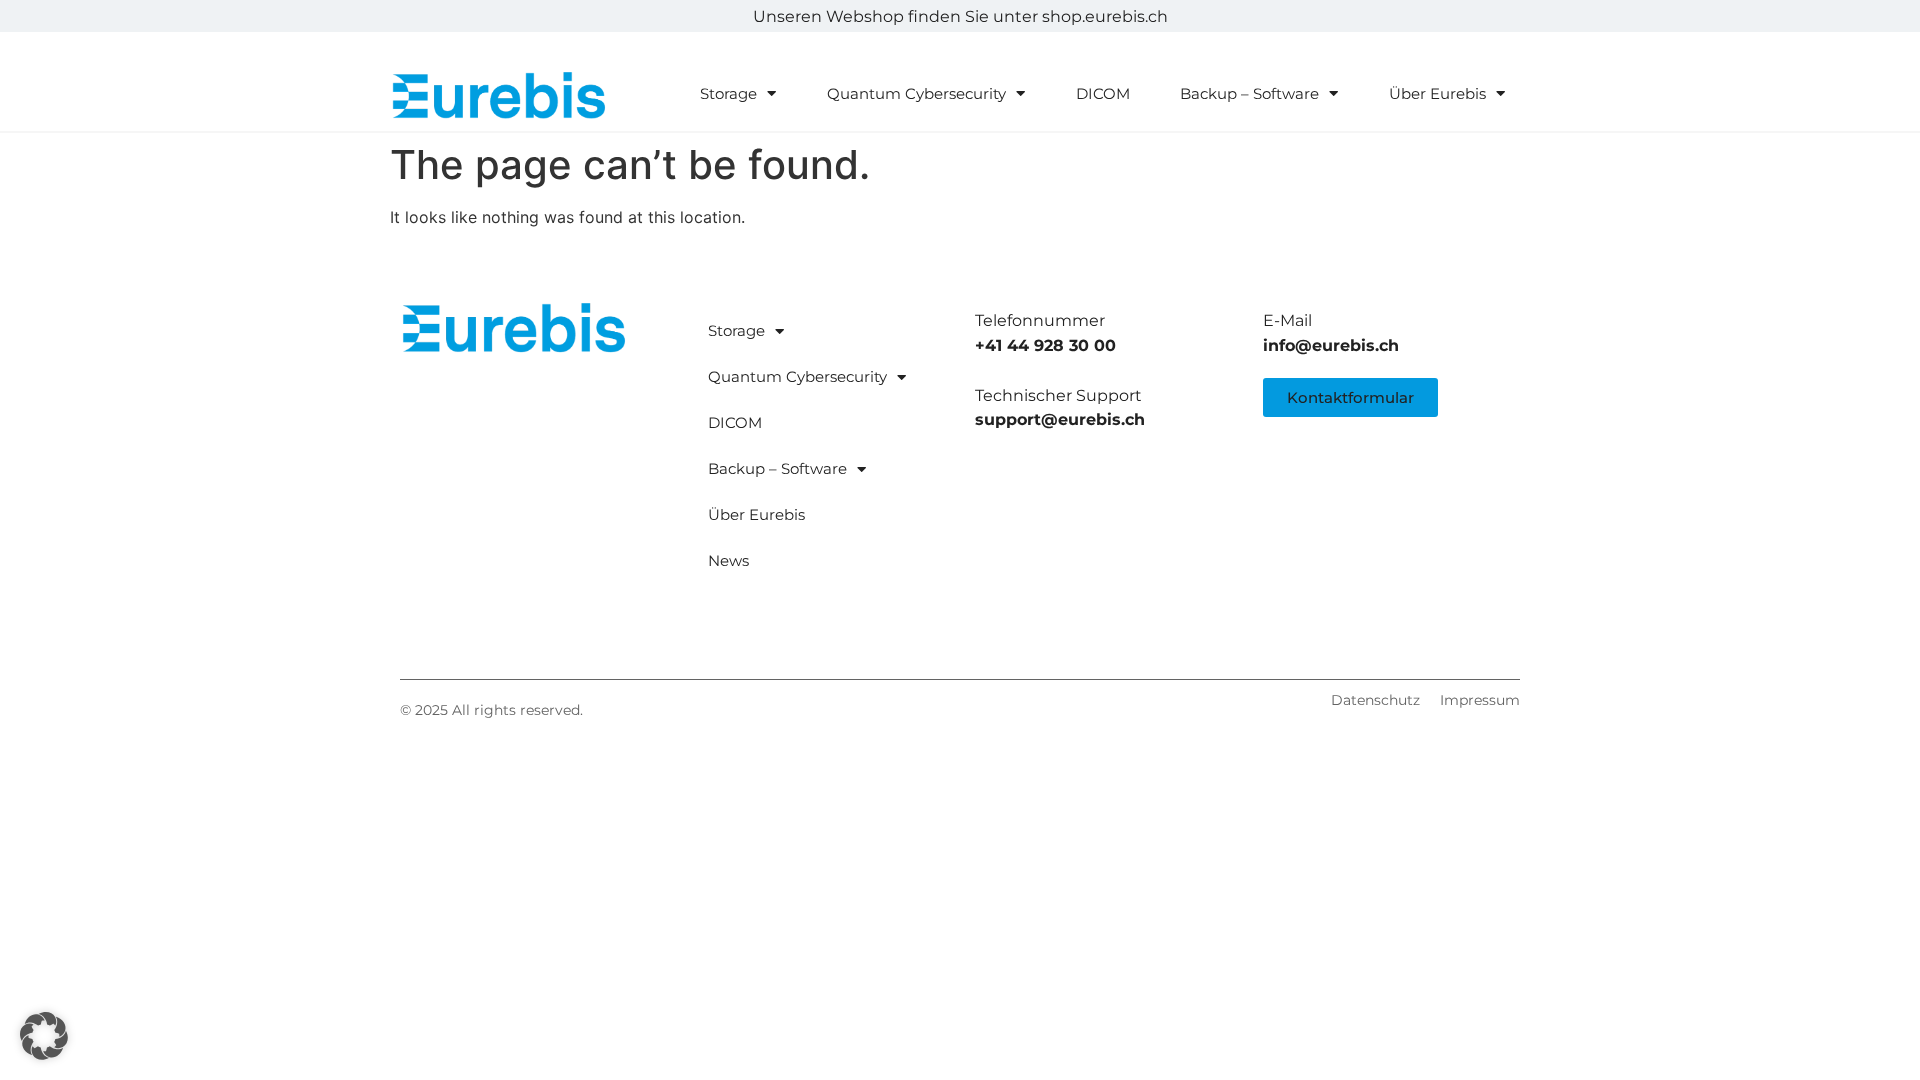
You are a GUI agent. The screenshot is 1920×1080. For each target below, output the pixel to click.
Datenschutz (1375, 700)
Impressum (1480, 700)
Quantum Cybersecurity (916, 93)
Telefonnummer (1040, 320)
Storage (728, 93)
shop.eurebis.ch (1105, 16)
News (728, 560)
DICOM (1103, 93)
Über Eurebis (1437, 93)
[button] (44, 1036)
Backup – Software (1249, 93)
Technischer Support (1058, 395)
